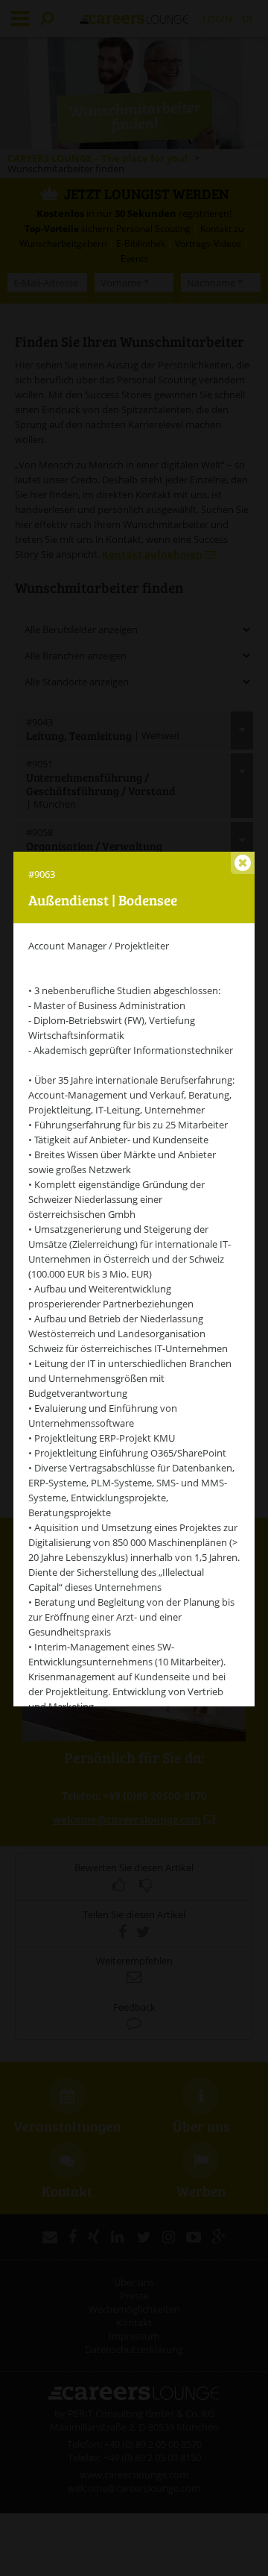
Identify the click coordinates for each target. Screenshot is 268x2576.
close (243, 863)
